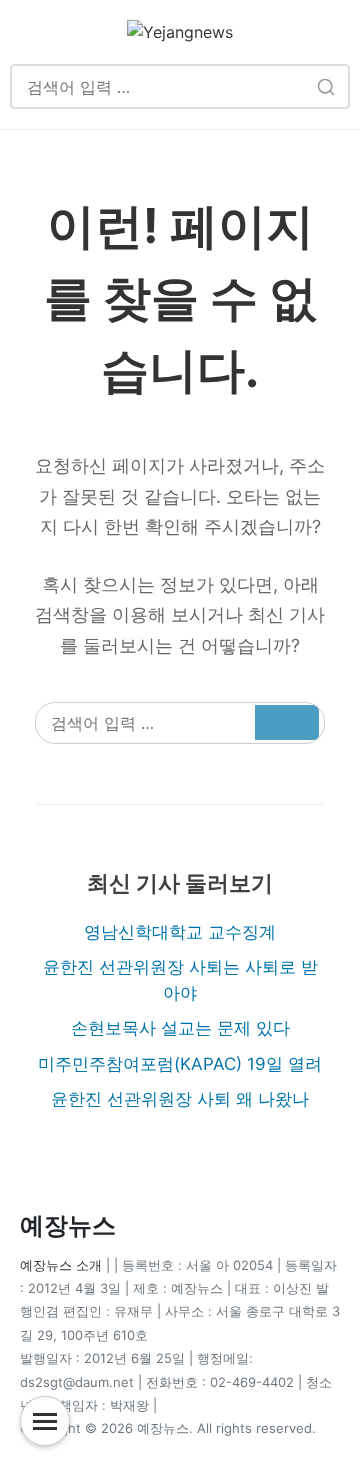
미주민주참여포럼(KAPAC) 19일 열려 (180, 1064)
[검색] (325, 86)
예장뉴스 (68, 1225)
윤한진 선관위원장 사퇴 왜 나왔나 (180, 1099)
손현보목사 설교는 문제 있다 (180, 1028)
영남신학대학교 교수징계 (180, 932)
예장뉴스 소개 (61, 1265)
